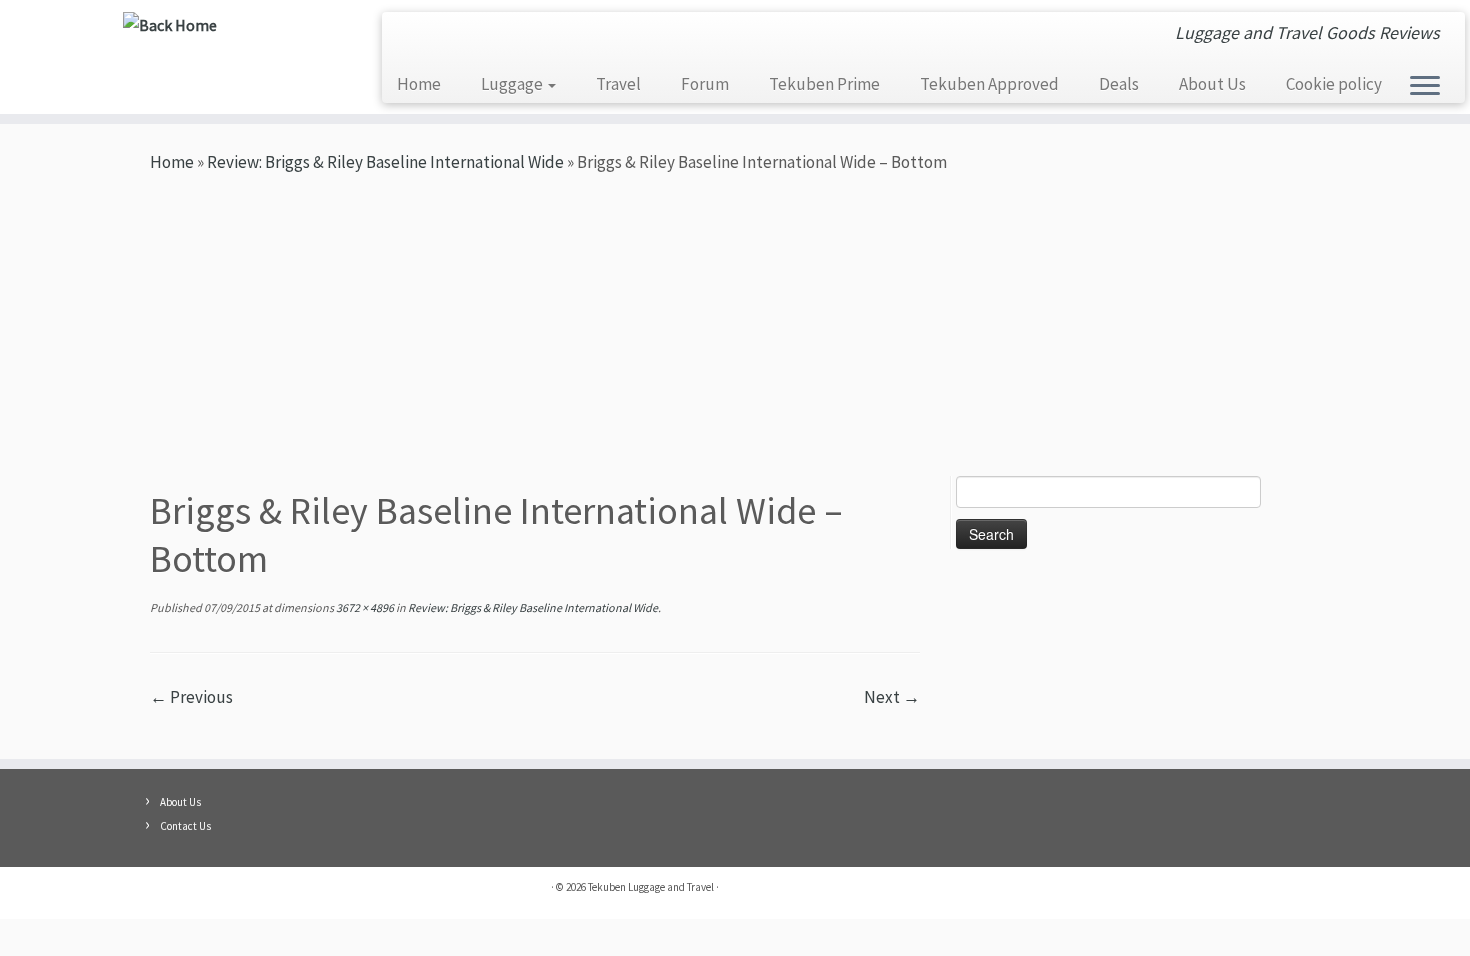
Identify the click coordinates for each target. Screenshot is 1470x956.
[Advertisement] (735, 326)
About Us (1212, 84)
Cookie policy (1334, 84)
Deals (1119, 84)
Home (419, 84)
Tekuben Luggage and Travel (651, 887)
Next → (892, 697)
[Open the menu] (1425, 87)
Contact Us (185, 826)
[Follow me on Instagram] (442, 37)
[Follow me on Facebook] (502, 37)
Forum (705, 84)
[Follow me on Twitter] (472, 37)
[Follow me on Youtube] (412, 37)
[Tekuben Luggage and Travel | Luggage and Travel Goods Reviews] (169, 24)
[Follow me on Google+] (532, 37)
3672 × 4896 (364, 607)
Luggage (513, 84)
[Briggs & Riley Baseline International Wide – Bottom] (535, 724)
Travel (618, 84)
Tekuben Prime (824, 84)
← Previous (191, 697)
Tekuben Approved (989, 84)
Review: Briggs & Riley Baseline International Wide (385, 162)
